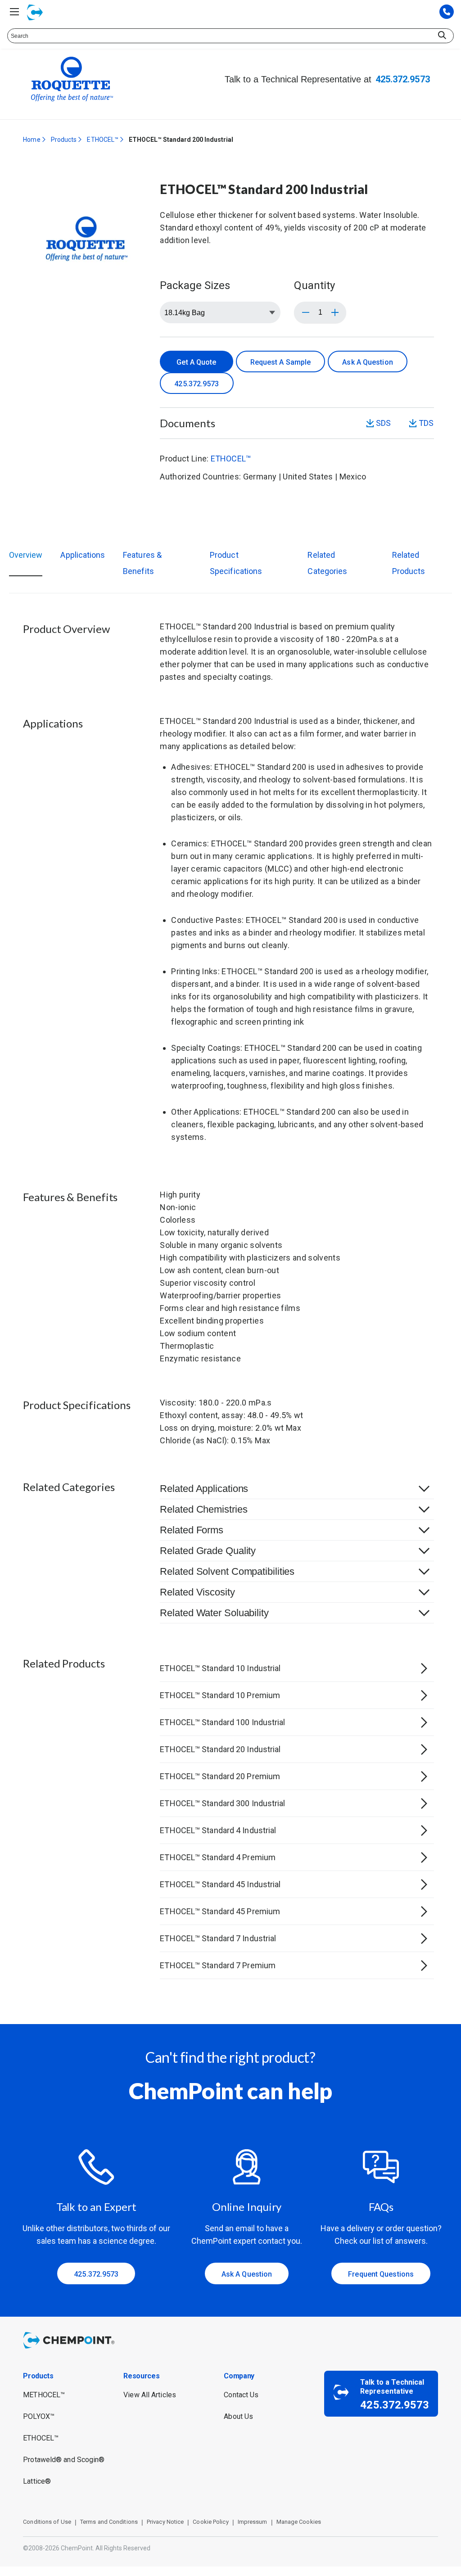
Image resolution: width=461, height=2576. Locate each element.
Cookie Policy (210, 2522)
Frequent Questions (381, 2274)
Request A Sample (281, 362)
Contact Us (241, 2395)
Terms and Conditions (109, 2522)
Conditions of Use (47, 2522)
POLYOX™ (39, 2416)
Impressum (253, 2522)
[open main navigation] (14, 12)
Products (64, 140)
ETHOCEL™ (103, 140)
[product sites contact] (447, 12)
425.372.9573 (403, 79)
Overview (26, 555)
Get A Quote (196, 362)
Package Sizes (195, 285)
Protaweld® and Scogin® (64, 2460)
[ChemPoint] (70, 2350)
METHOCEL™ (44, 2395)
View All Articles (150, 2395)
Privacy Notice (165, 2522)
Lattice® (37, 2481)
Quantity (314, 285)
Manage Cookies (299, 2522)
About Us (238, 2416)
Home (32, 140)
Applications (83, 555)
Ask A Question (367, 362)
